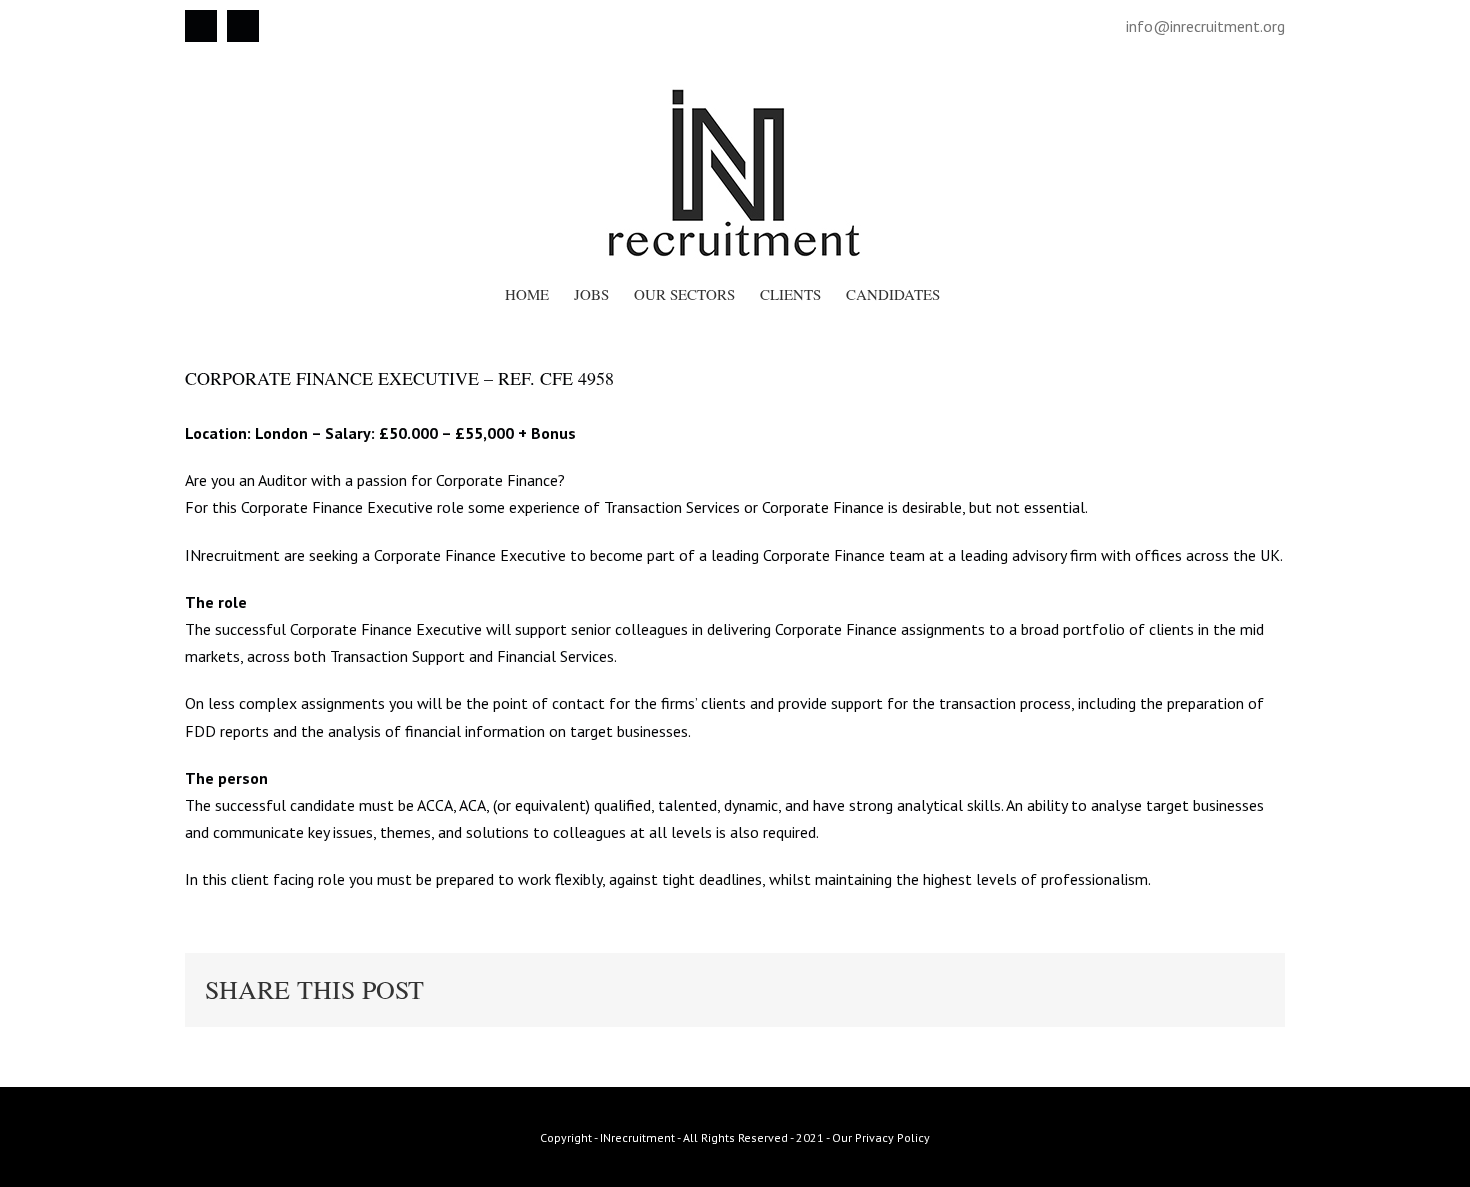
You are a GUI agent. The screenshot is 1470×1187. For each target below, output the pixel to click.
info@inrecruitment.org (1205, 26)
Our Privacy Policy (881, 1137)
